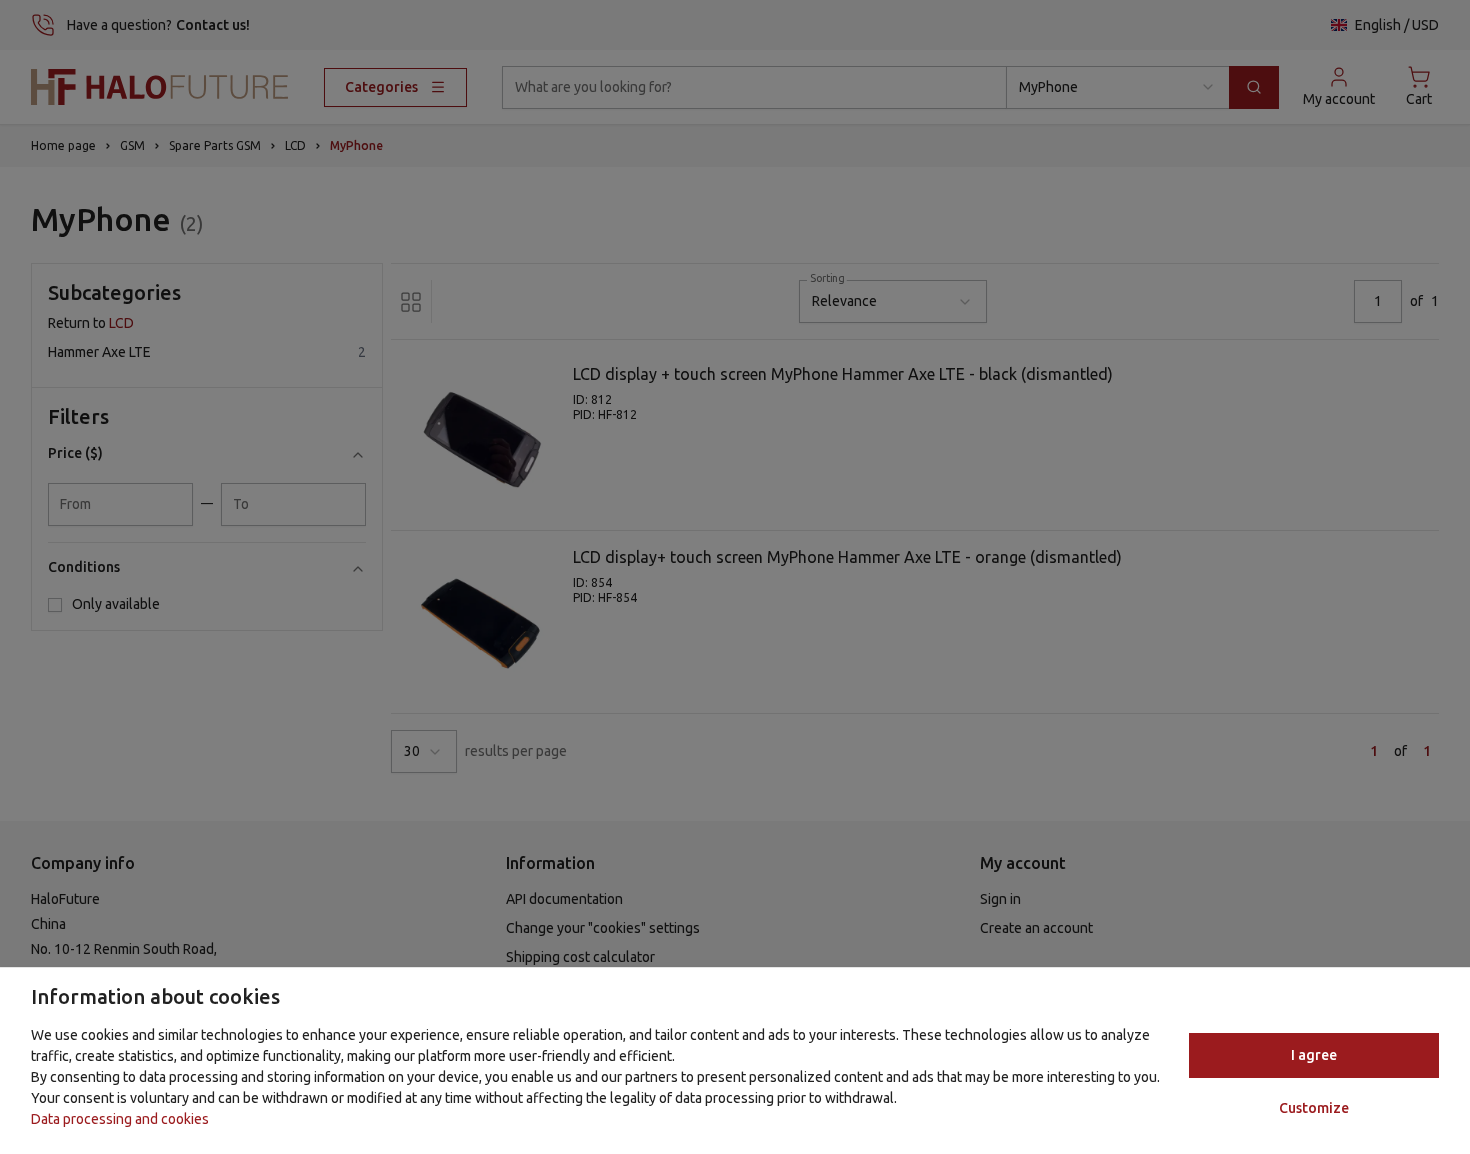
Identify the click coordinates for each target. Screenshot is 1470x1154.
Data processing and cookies (120, 1119)
